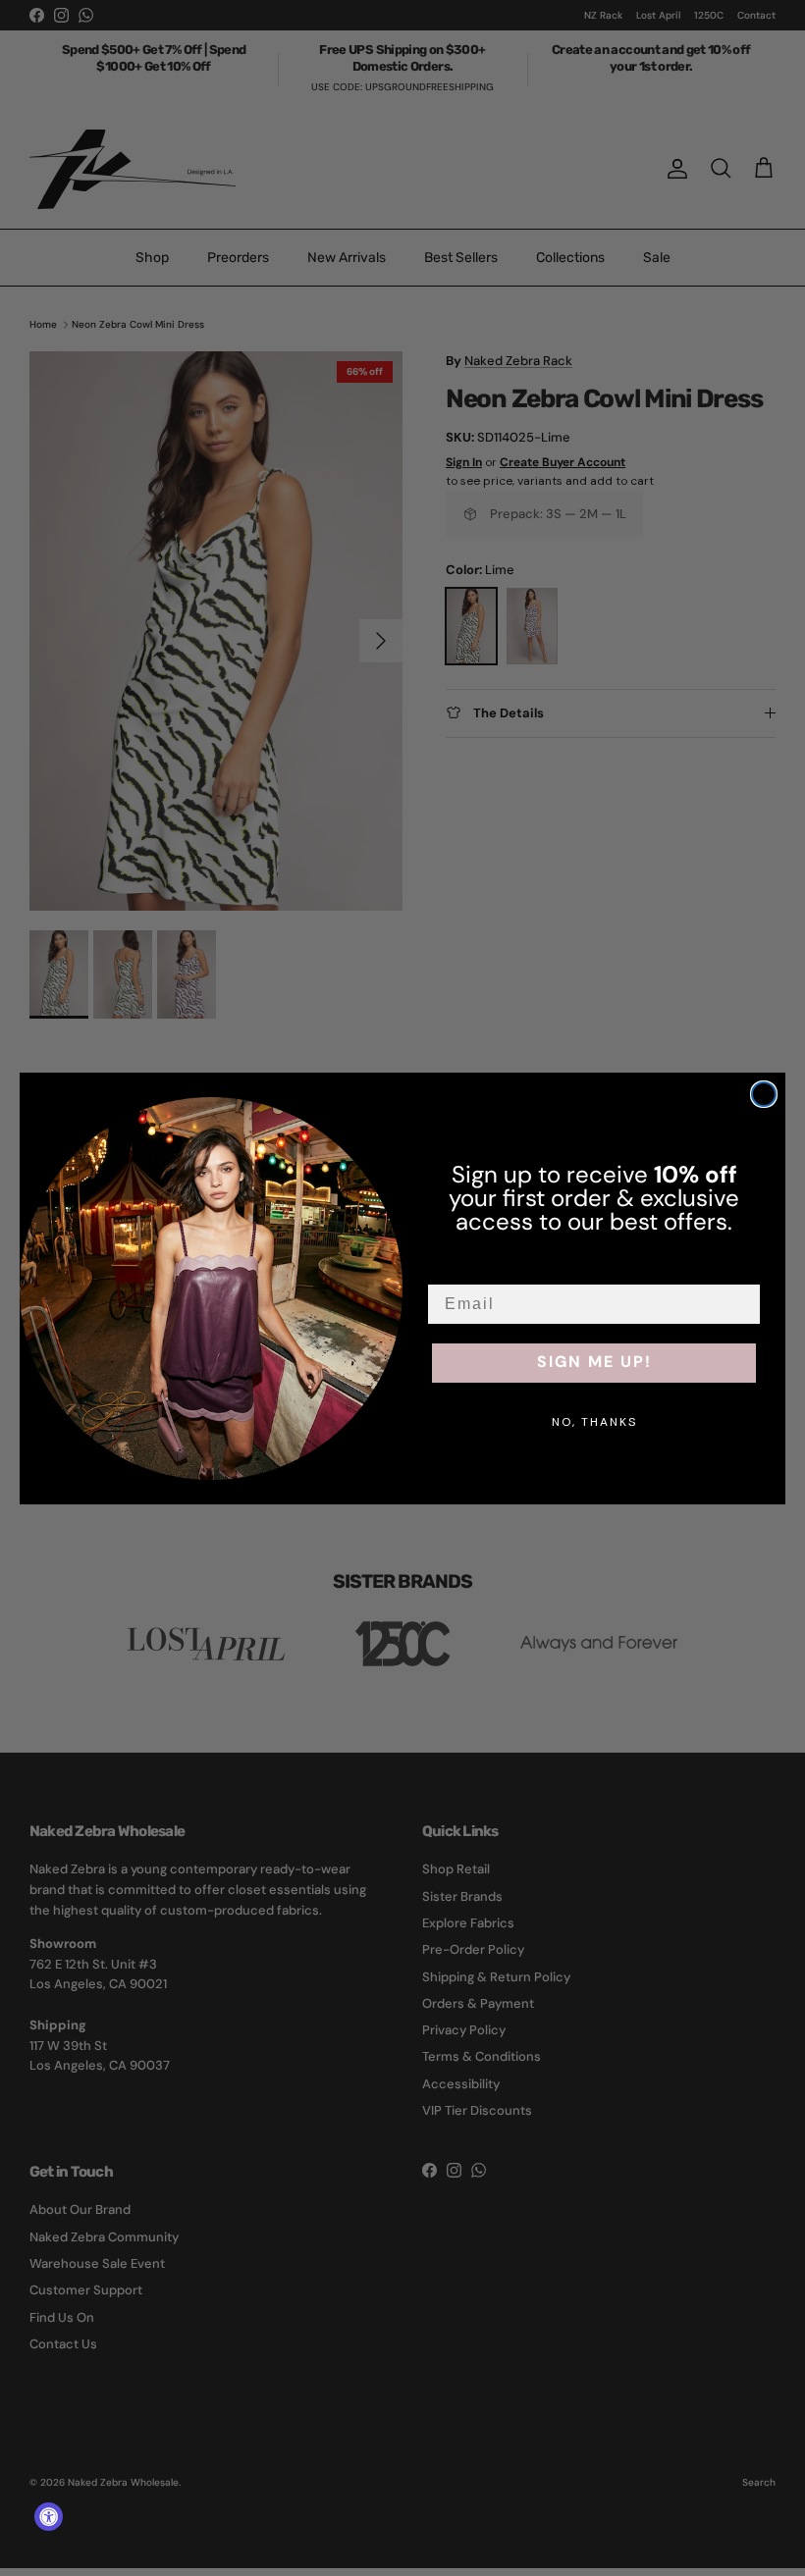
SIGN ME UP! (594, 1363)
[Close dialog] (764, 1094)
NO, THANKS (594, 1422)
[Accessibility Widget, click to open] (49, 2517)
